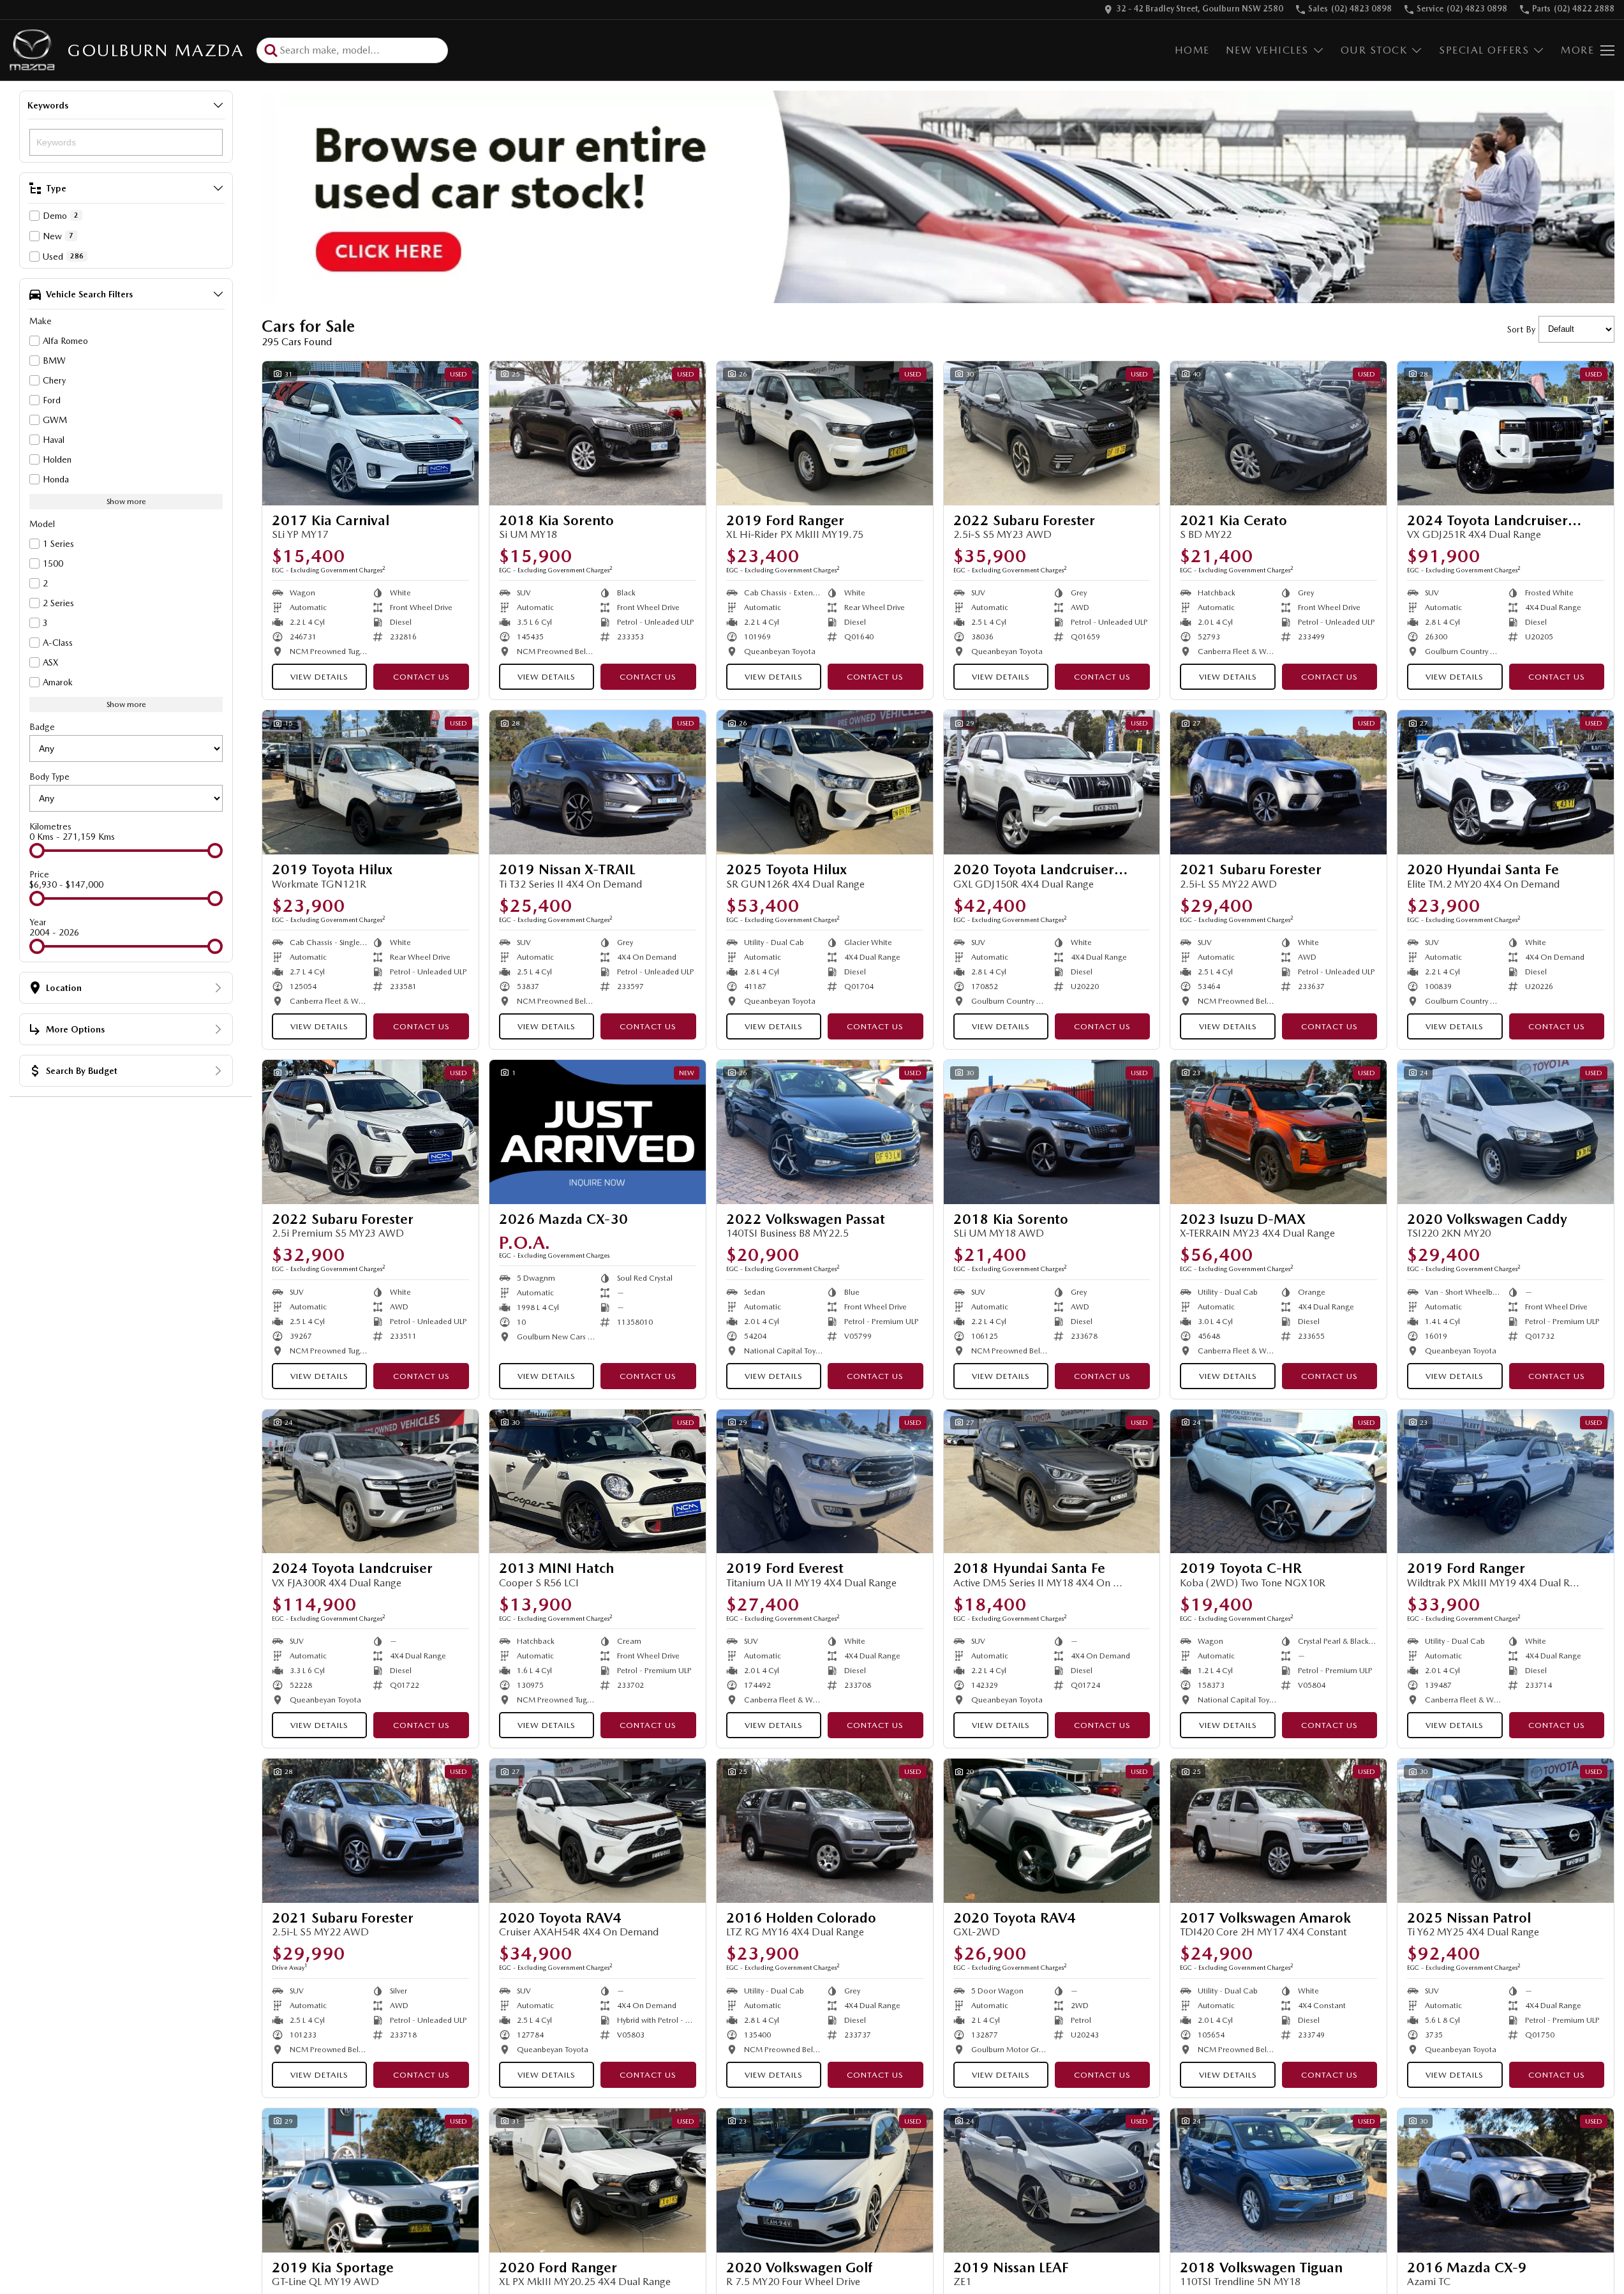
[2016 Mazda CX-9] (1506, 2180)
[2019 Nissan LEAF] (1052, 2180)
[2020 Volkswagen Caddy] (1506, 1132)
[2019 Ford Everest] (825, 1482)
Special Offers (1484, 50)
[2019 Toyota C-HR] (1278, 1482)
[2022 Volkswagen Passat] (825, 1132)
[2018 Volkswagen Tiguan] (1278, 2180)
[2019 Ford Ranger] (825, 433)
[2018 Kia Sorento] (598, 433)
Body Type (49, 777)
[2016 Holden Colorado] (825, 1831)
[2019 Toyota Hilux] (370, 782)
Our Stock (1374, 50)
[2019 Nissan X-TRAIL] (598, 782)
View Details (319, 677)
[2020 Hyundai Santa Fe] (1506, 782)
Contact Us (421, 677)
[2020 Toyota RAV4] (598, 1831)
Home (1192, 50)
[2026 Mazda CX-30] (598, 1132)
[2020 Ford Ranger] (598, 2180)
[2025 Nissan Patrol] (1506, 1831)
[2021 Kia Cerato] (1278, 433)
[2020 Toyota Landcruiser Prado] (1052, 782)
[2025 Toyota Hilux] (825, 782)
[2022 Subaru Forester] (1052, 433)
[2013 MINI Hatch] (598, 1482)
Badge (42, 727)
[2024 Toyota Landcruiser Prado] (1506, 433)
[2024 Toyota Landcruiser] (370, 1482)
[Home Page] (32, 50)
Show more (126, 502)
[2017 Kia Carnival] (370, 433)
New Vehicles (1267, 50)
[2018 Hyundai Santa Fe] (1052, 1482)
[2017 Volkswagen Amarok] (1278, 1831)
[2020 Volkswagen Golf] (825, 2180)
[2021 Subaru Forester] (1278, 782)
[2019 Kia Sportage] (370, 2180)
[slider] (37, 851)
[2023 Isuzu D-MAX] (1278, 1132)
